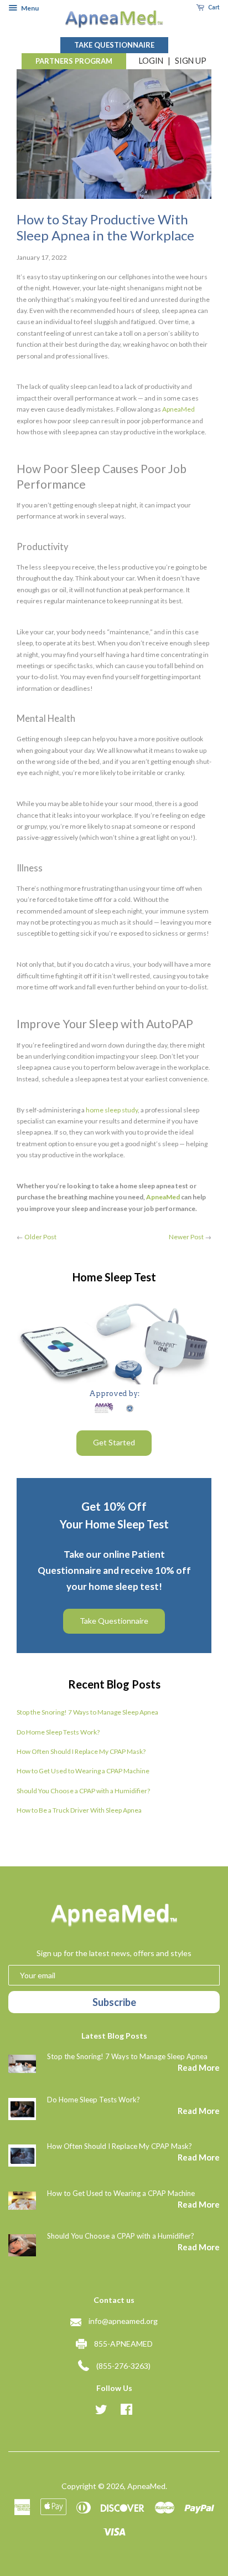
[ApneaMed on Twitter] (101, 2411)
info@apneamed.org (123, 2321)
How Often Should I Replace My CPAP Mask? (81, 1751)
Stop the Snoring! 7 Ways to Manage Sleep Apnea (87, 1712)
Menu (29, 8)
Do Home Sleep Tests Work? (58, 1732)
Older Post (40, 1237)
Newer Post (186, 1237)
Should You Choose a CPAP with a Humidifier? (83, 1791)
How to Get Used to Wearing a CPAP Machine (83, 1771)
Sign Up (191, 61)
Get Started (114, 1442)
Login (151, 61)
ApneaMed (146, 2486)
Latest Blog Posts (114, 2036)
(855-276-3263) (123, 2366)
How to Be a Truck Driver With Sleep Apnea (79, 1810)
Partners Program (74, 61)
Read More (199, 2067)
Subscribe (114, 2002)
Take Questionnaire (114, 45)
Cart (213, 7)
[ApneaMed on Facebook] (126, 2411)
